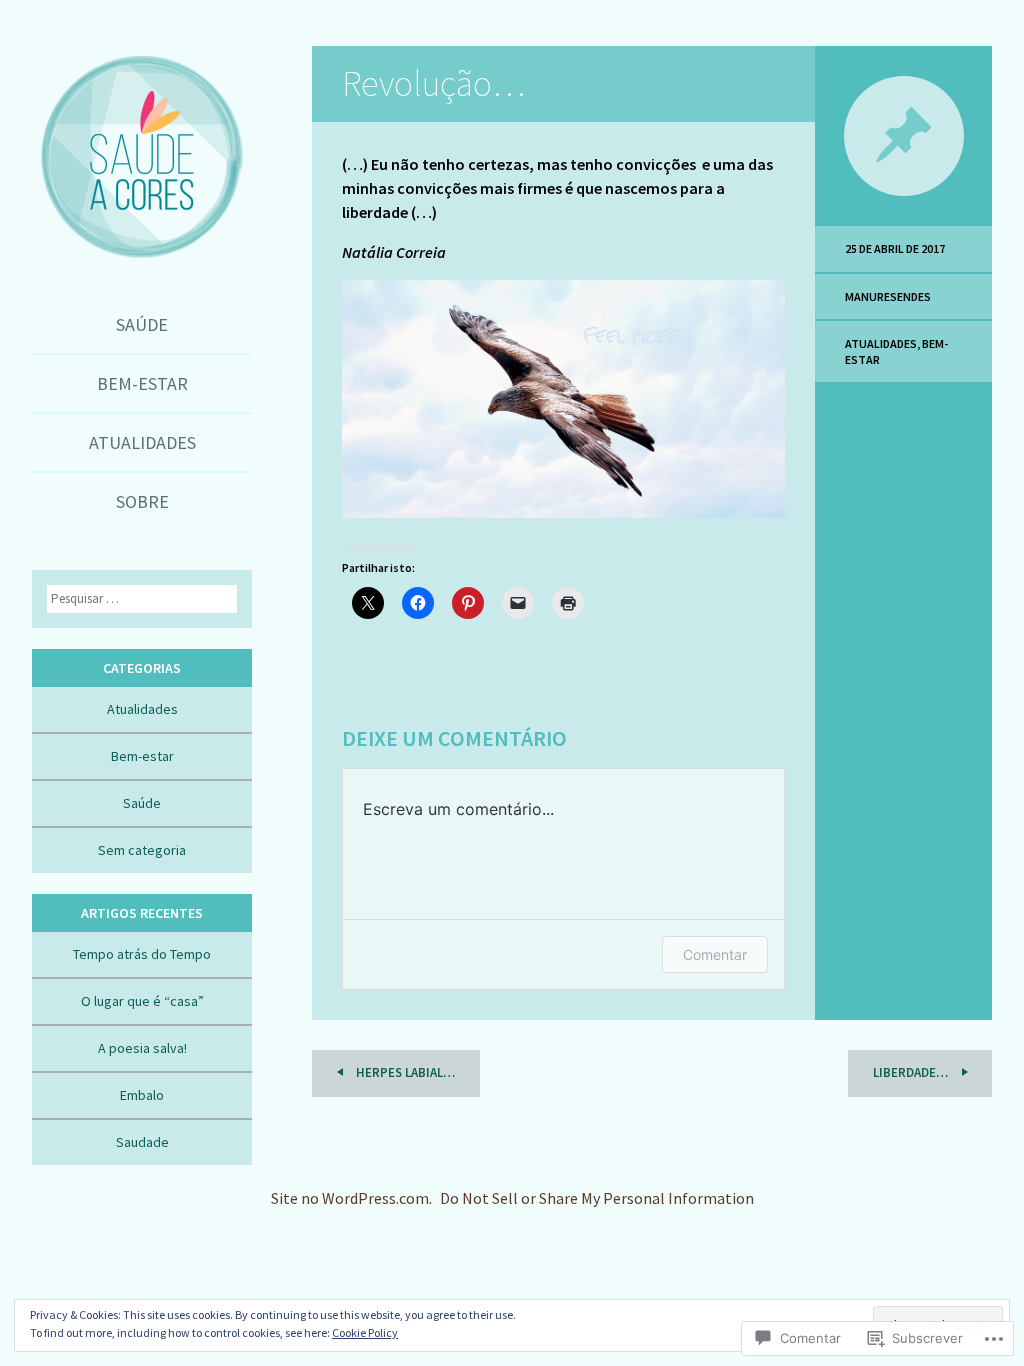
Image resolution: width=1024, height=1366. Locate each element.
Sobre (142, 501)
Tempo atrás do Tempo (142, 954)
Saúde (142, 324)
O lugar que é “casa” (142, 1001)
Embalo (142, 1095)
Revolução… (433, 83)
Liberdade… (912, 1072)
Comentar (715, 954)
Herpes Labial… (404, 1072)
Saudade (142, 1142)
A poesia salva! (142, 1048)
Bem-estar (142, 383)
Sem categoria (142, 850)
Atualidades (142, 442)
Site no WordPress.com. (351, 1198)
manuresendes (888, 296)
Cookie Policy (365, 1332)
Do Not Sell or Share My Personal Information (597, 1198)
